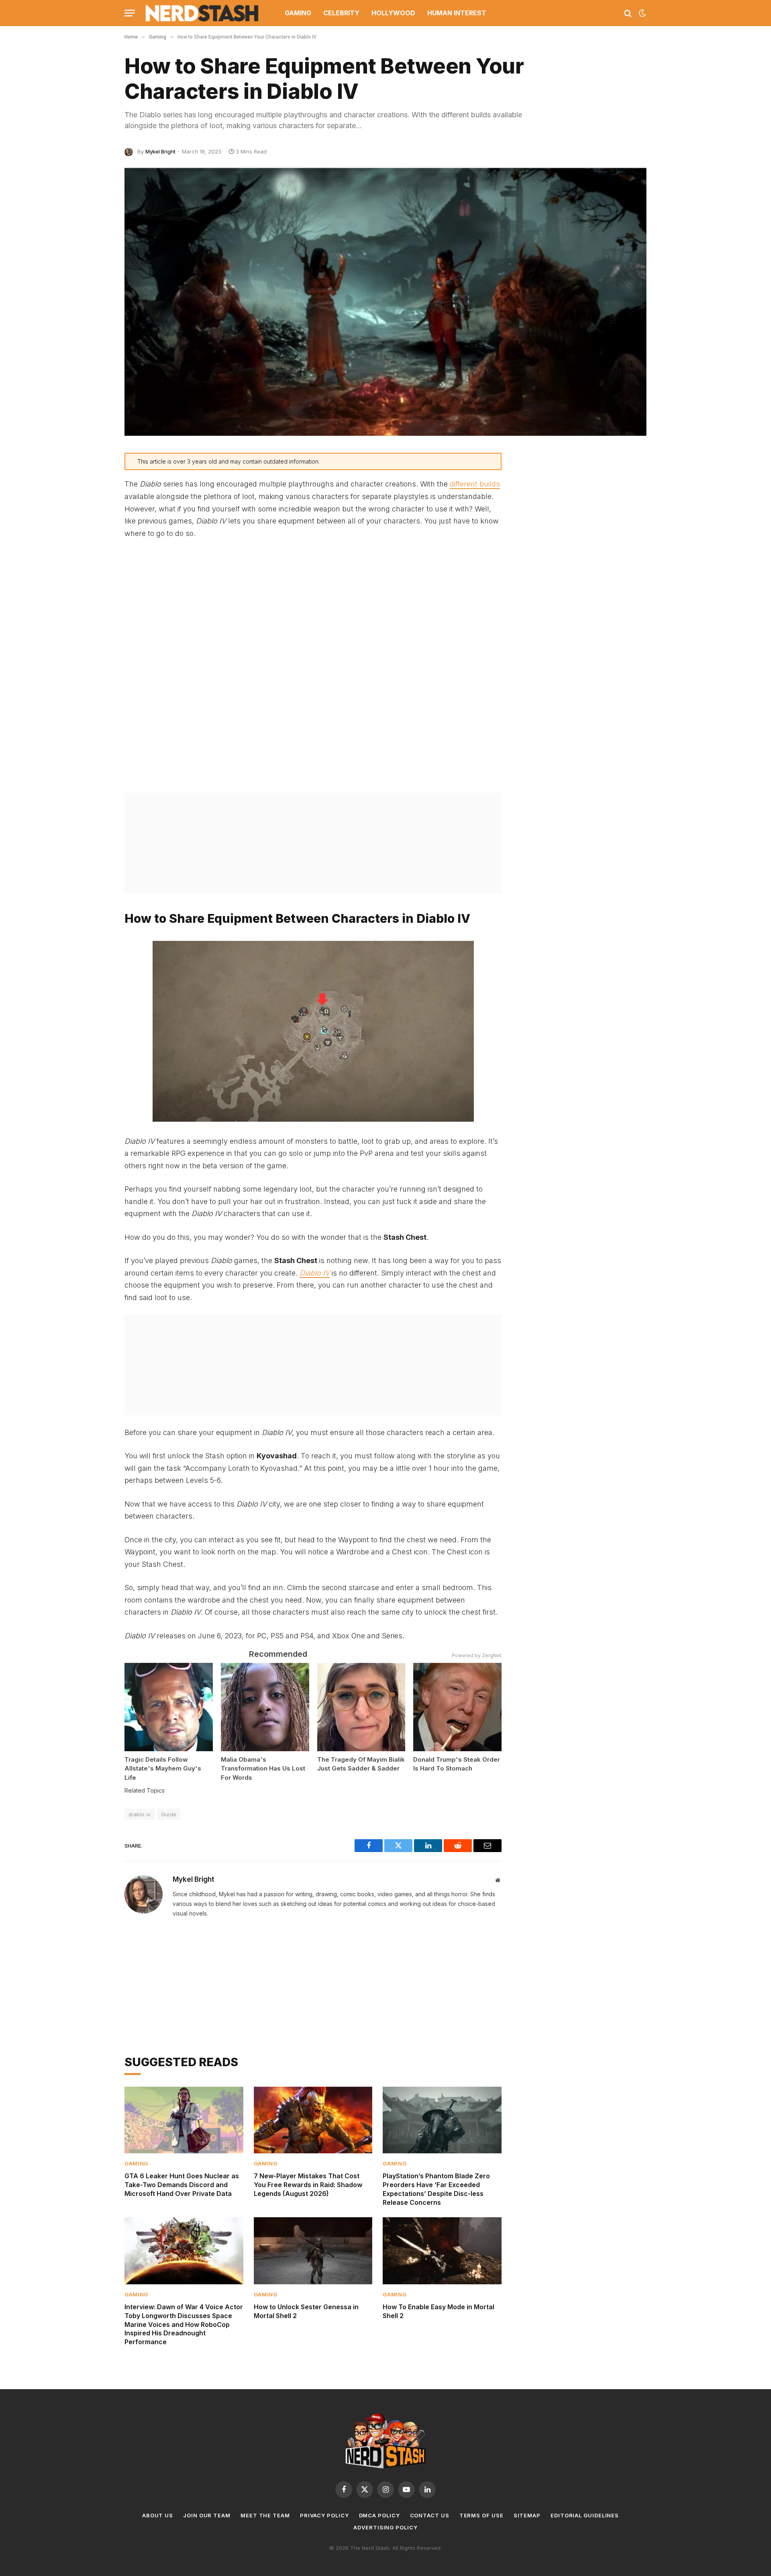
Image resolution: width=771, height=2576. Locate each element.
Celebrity (341, 13)
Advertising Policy (385, 2527)
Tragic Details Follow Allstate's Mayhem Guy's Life (163, 1768)
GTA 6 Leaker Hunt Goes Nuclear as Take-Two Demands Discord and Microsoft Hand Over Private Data (182, 2185)
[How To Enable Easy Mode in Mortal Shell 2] (442, 2251)
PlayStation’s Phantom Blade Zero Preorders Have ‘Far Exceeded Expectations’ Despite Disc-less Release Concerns (436, 2189)
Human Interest (457, 13)
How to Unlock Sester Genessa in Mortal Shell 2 (306, 2311)
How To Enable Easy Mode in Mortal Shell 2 (439, 2311)
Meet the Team (265, 2515)
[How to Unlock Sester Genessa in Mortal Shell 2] (313, 2251)
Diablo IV (315, 1273)
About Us (158, 2515)
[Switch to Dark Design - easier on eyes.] (642, 13)
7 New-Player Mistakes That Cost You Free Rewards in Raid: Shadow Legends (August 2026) (308, 2185)
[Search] (628, 13)
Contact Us (430, 2515)
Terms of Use (481, 2515)
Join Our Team (207, 2515)
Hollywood (393, 13)
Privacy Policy (324, 2515)
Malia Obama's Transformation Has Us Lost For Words (263, 1768)
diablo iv (140, 1814)
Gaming (298, 13)
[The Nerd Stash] (202, 13)
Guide (169, 1814)
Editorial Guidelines (585, 2515)
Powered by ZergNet (477, 1655)
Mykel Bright (160, 151)
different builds (475, 484)
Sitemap (527, 2515)
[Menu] (130, 13)
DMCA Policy (379, 2515)
